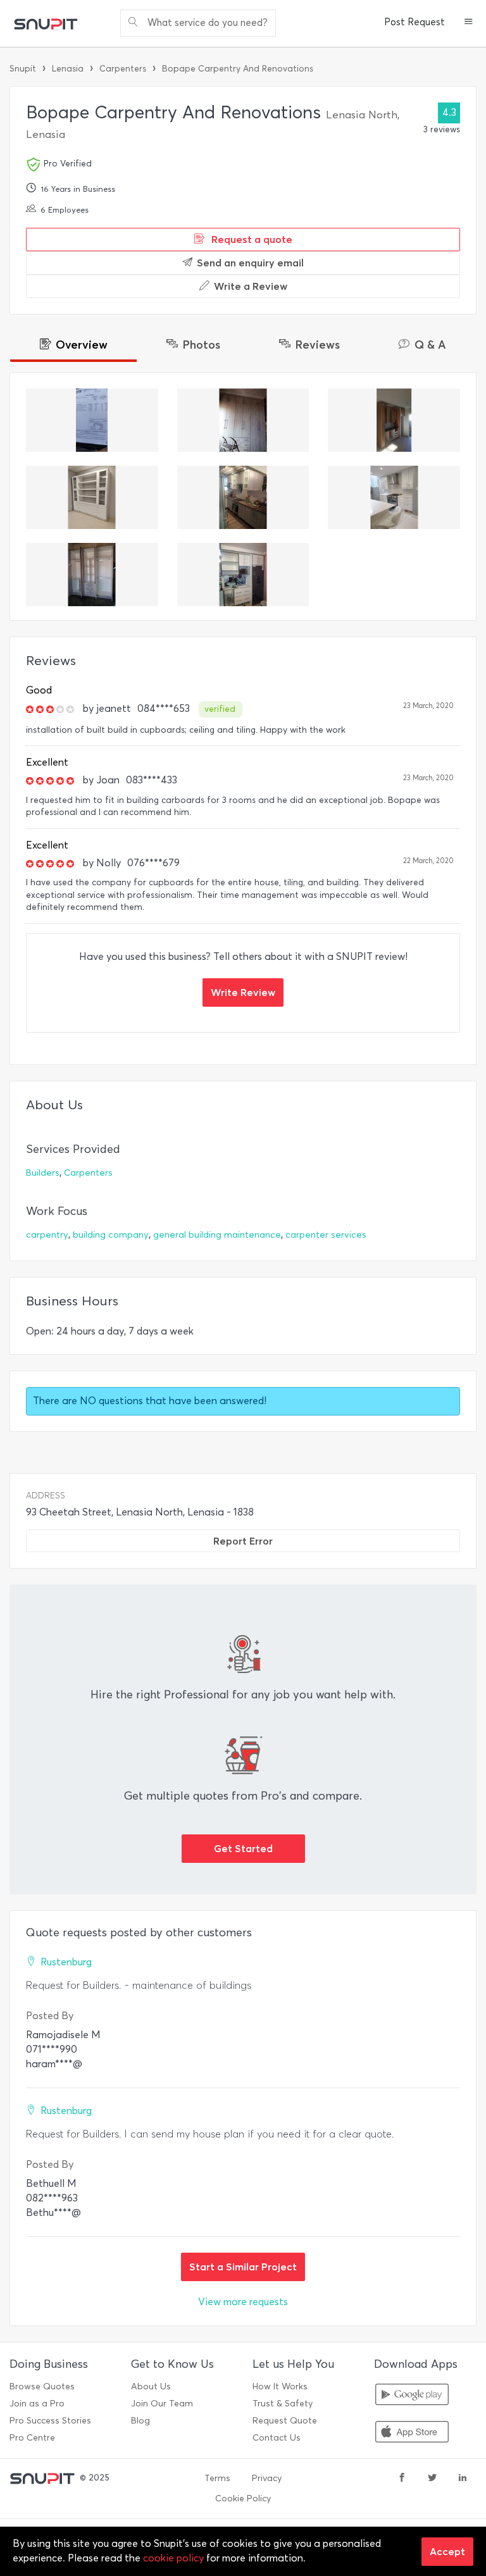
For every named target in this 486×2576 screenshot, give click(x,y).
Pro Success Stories (50, 2421)
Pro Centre (32, 2438)
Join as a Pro (37, 2404)
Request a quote (251, 239)
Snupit (23, 69)
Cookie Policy (243, 2498)
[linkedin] (463, 2479)
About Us (151, 2386)
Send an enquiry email (250, 263)
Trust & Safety (283, 2404)
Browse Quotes (42, 2386)
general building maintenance (217, 1235)
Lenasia (68, 69)
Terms (217, 2478)
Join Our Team (162, 2404)
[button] (469, 23)
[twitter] (432, 2479)
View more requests (243, 2302)
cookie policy (173, 2558)
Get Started (243, 1848)
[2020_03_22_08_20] (394, 420)
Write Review (243, 992)
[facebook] (402, 2479)
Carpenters (123, 69)
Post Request (414, 22)
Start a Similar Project (243, 2267)
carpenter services (326, 1235)
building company (111, 1235)
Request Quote (285, 2421)
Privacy (267, 2478)
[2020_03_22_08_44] (92, 497)
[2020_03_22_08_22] (92, 420)
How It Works (280, 2386)
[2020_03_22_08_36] (394, 497)
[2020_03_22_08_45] (243, 420)
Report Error (243, 1541)
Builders (43, 1173)
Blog (140, 2421)
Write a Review (251, 286)
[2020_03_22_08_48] (92, 575)
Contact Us (277, 2438)
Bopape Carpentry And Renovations (238, 69)
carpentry (47, 1235)
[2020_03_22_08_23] (243, 575)
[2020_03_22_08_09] (243, 497)
